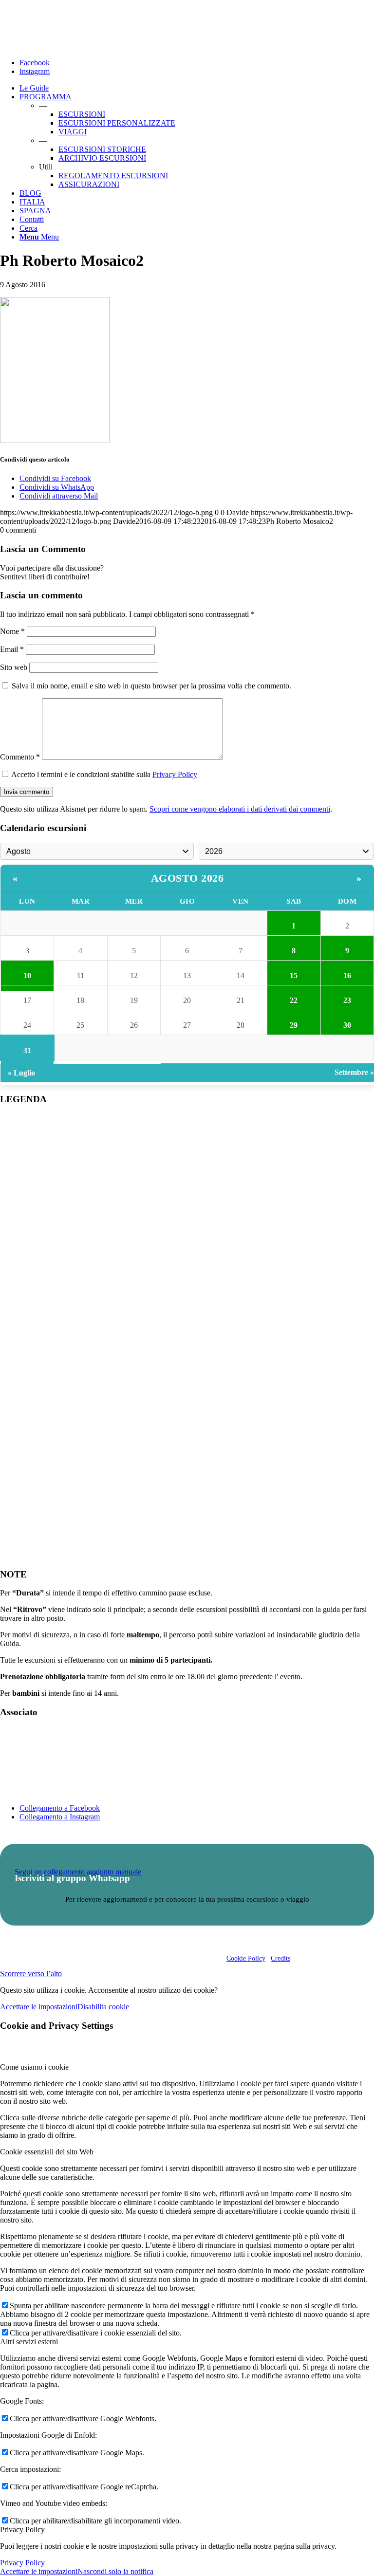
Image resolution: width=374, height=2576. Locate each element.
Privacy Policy (175, 774)
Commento (20, 757)
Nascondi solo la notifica (115, 2571)
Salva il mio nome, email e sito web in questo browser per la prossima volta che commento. (151, 686)
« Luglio (21, 1073)
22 (294, 1000)
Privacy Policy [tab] (22, 2530)
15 (294, 975)
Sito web (14, 667)
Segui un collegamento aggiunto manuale (78, 1872)
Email (12, 649)
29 (294, 1025)
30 (347, 1025)
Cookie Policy (246, 1958)
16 (347, 975)
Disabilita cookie (103, 2007)
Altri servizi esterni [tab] (29, 2342)
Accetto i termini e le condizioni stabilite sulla (104, 774)
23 (347, 1000)
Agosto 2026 (187, 878)
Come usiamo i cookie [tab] (34, 2067)
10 (27, 975)
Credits (280, 1958)
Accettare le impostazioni (39, 2007)
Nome (12, 631)
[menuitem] (197, 88)
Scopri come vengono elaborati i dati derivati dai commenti (240, 809)
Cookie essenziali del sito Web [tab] (47, 2152)
